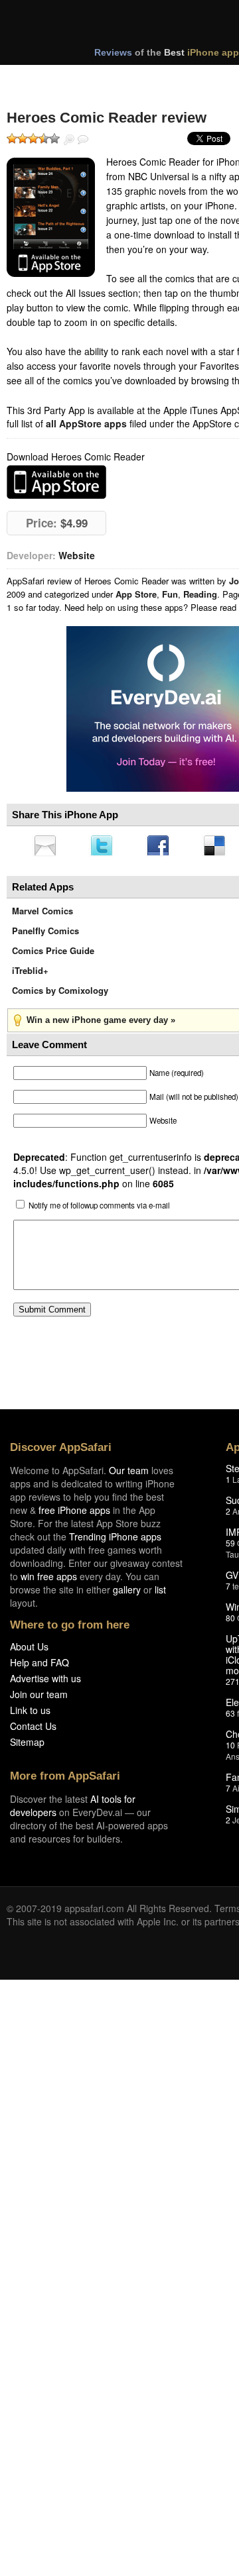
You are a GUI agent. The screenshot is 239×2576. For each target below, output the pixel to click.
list (160, 1593)
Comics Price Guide (53, 954)
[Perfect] (54, 138)
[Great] (44, 138)
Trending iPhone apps (115, 1540)
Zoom (69, 140)
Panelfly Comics (45, 935)
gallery (127, 1593)
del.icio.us (221, 847)
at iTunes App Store (56, 482)
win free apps (49, 1580)
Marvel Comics (42, 915)
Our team (129, 1474)
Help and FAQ (40, 1666)
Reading (200, 594)
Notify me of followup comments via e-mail (99, 1209)
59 (230, 1547)
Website (77, 555)
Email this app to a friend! (46, 847)
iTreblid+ (30, 974)
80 (230, 1622)
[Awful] (12, 138)
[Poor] (23, 138)
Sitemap (27, 1746)
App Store (136, 594)
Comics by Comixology (60, 994)
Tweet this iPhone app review (104, 847)
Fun (170, 594)
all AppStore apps (86, 423)
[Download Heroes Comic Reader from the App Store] (51, 217)
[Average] (33, 138)
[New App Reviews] (45, 78)
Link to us (30, 1714)
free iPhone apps (74, 1514)
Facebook (163, 847)
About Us (29, 1650)
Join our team (39, 1698)
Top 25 (113, 78)
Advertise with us (45, 1682)
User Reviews (83, 140)
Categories (180, 78)
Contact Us (33, 1730)
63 (230, 1717)
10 (230, 1749)
